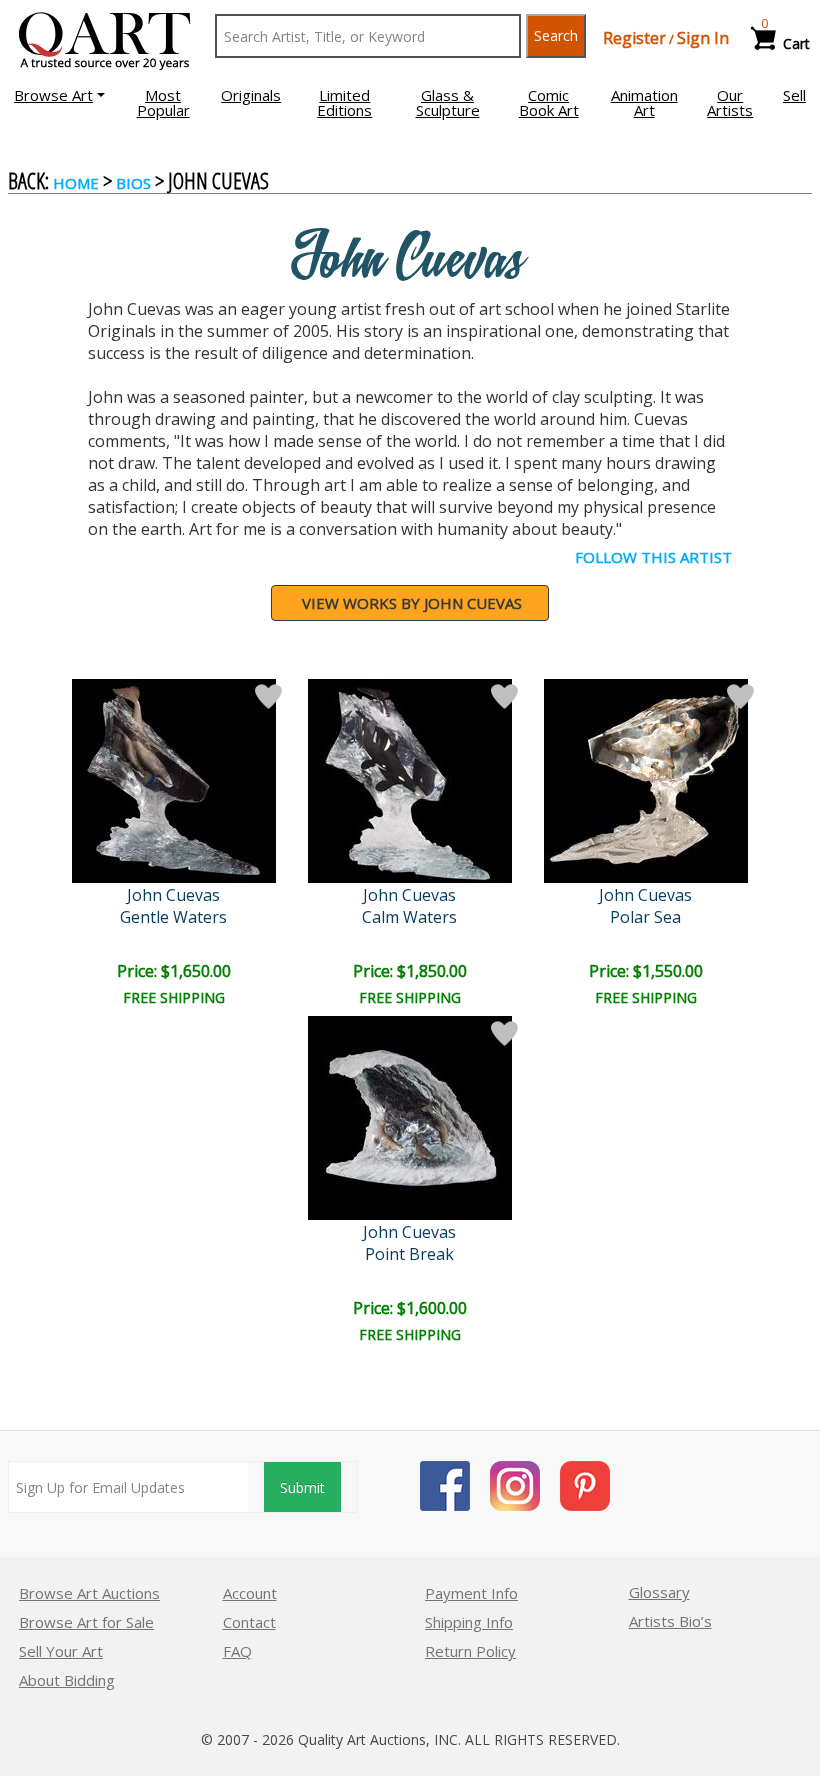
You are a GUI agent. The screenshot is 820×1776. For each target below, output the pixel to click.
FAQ (237, 1651)
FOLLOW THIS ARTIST (653, 557)
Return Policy (470, 1651)
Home (76, 183)
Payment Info (471, 1593)
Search (556, 35)
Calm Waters (409, 917)
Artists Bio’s (670, 1621)
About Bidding (67, 1680)
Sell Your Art (61, 1651)
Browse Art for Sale (86, 1622)
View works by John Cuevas (412, 603)
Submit (302, 1487)
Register (634, 38)
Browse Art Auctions (89, 1593)
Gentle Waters (173, 917)
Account (250, 1593)
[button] (59, 95)
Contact (249, 1622)
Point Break (409, 1254)
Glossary (659, 1592)
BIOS (133, 183)
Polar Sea (645, 917)
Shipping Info (469, 1622)
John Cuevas (173, 895)
